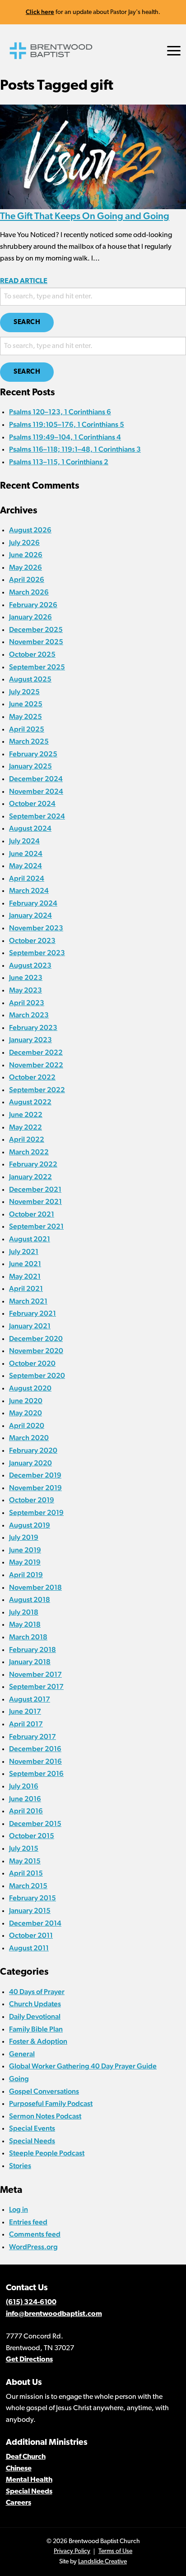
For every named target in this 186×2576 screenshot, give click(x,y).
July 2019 (24, 1537)
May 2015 (25, 1861)
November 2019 (35, 1488)
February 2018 (33, 1649)
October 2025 (32, 654)
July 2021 (24, 1251)
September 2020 (37, 1375)
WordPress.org (33, 2247)
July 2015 (24, 1848)
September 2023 (37, 953)
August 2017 (30, 1699)
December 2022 (36, 1052)
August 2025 (30, 679)
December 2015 (35, 1823)
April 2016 (26, 1811)
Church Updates (35, 2004)
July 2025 (24, 692)
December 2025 (36, 629)
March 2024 (29, 890)
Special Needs (32, 2141)
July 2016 (24, 1786)
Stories (20, 2166)
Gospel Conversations (44, 2091)
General (22, 2054)
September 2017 (36, 1686)
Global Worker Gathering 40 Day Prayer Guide (83, 2066)
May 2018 (25, 1624)
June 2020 (26, 1401)
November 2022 (36, 1065)
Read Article (24, 281)
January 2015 (30, 1910)
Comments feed (35, 2234)
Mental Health (29, 2480)
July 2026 (24, 542)
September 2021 (36, 1226)
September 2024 (37, 816)
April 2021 (26, 1288)
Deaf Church (26, 2457)
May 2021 (25, 1276)
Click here (40, 12)
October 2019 (32, 1500)
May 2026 (26, 567)
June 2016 (25, 1799)
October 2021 (32, 1214)
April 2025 (27, 729)
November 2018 (35, 1587)
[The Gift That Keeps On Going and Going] (93, 156)
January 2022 (30, 1177)
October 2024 (32, 803)
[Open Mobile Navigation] (174, 51)
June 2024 (26, 853)
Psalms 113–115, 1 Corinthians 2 (59, 462)
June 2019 (25, 1550)
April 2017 (26, 1724)
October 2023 (32, 940)
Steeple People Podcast (47, 2153)
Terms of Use (115, 2551)
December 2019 (35, 1475)
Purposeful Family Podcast (51, 2103)
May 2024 (26, 866)
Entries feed (28, 2222)
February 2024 (33, 903)
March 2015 (28, 1886)
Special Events (32, 2128)
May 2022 (26, 1127)
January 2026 (30, 617)
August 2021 (30, 1239)
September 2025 (37, 667)
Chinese (19, 2469)
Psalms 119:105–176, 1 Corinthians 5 (67, 424)
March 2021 (28, 1301)
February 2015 (33, 1898)
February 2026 (33, 605)
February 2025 (33, 754)
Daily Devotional (35, 2016)
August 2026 (30, 530)
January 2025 (30, 766)
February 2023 (33, 1027)
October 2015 (32, 1836)
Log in (19, 2209)
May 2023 (26, 990)
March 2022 (29, 1152)
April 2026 (27, 579)
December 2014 (35, 1923)
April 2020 (27, 1425)
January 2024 (30, 915)
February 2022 (33, 1164)
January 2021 (30, 1326)
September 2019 (36, 1512)
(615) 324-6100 (31, 2302)
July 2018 (24, 1612)
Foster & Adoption (38, 2041)
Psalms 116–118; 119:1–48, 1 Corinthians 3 (75, 449)
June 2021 (25, 1264)
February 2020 (33, 1450)
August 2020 (30, 1388)
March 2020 (29, 1438)
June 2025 (26, 704)
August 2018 (30, 1599)
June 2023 (26, 977)
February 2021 (33, 1313)
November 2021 (35, 1201)
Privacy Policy (72, 2551)
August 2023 (30, 965)
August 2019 (30, 1525)
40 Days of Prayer (37, 1992)
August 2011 (29, 1948)
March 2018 (28, 1637)
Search (27, 323)
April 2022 (27, 1139)
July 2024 (24, 841)
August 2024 (30, 828)
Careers (19, 2503)
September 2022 (37, 1090)
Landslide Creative (102, 2562)
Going (19, 2079)
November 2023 (36, 928)
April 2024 (27, 878)
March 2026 (29, 592)
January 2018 (30, 1662)
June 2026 (26, 555)
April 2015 (26, 1873)
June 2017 (25, 1711)
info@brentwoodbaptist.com (54, 2314)
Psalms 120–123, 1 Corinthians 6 (60, 412)
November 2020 (36, 1351)
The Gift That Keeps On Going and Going (85, 216)
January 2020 (30, 1463)
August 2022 (30, 1102)
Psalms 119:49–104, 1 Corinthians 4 (65, 437)
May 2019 (25, 1562)
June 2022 (26, 1114)
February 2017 (33, 1736)
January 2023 (30, 1040)
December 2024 (36, 779)
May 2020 (26, 1413)
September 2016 (36, 1773)
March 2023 (29, 1015)
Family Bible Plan (36, 2029)
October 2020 (32, 1363)
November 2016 (35, 1761)
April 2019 (26, 1575)
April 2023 (27, 1003)
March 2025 (29, 741)
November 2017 (35, 1674)
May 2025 (26, 716)
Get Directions (29, 2360)
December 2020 (36, 1338)
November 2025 (36, 642)
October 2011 (31, 1935)
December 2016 (35, 1749)
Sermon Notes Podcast (45, 2116)
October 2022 (32, 1077)
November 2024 (36, 791)
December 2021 (35, 1189)
